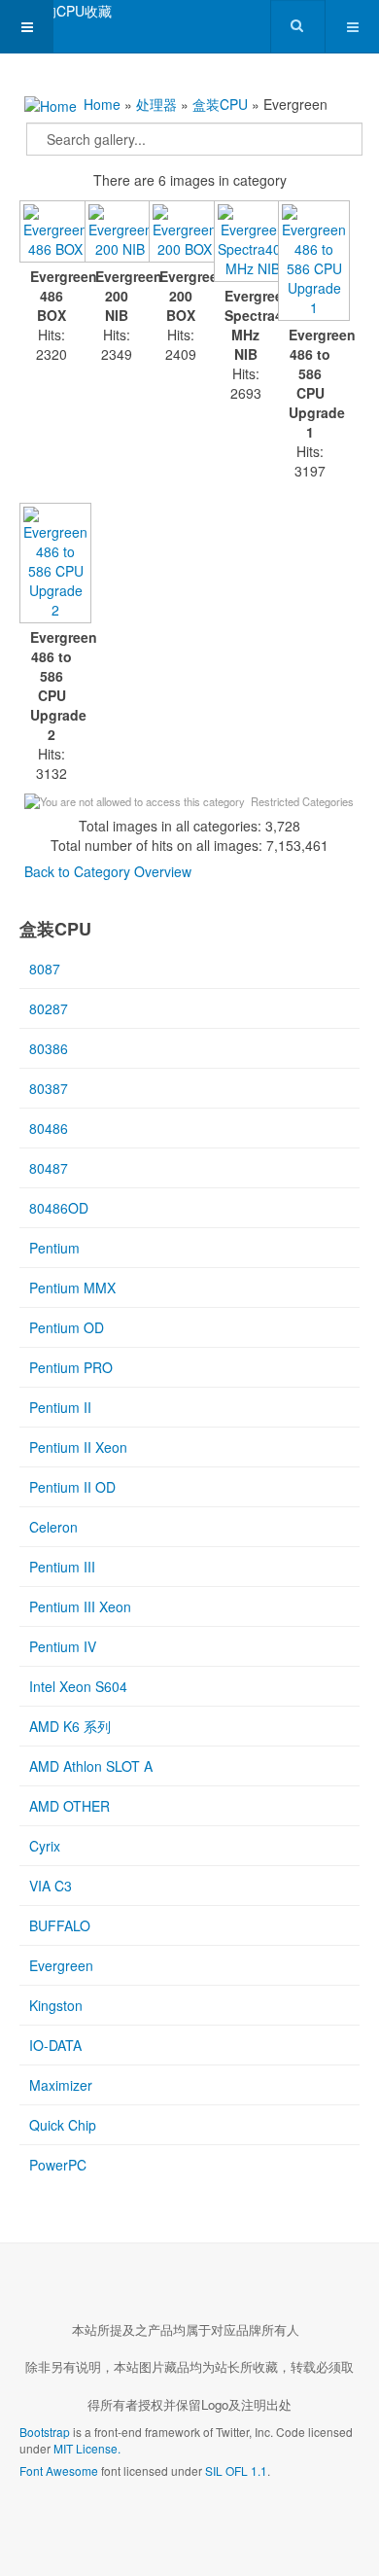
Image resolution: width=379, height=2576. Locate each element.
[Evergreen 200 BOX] (181, 233)
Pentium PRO (71, 1367)
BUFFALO (60, 1925)
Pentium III (62, 1567)
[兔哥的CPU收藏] (56, 11)
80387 (49, 1088)
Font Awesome (59, 2470)
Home (102, 104)
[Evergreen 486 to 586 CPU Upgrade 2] (52, 565)
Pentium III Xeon (80, 1606)
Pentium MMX (72, 1288)
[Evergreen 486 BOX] (52, 233)
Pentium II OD (72, 1487)
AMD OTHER (69, 1806)
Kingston (56, 2005)
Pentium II (60, 1407)
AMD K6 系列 (70, 1726)
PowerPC (58, 2165)
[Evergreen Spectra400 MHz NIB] (246, 243)
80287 (49, 1008)
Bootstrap (45, 2432)
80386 (49, 1048)
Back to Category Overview (108, 871)
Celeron (53, 1527)
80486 (49, 1128)
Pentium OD (67, 1327)
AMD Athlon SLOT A (91, 1766)
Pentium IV (63, 1646)
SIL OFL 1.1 (236, 2470)
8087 (45, 969)
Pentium (54, 1248)
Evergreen (61, 1965)
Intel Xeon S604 (78, 1686)
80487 (49, 1168)
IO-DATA (55, 2045)
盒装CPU (220, 104)
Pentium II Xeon (78, 1447)
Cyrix (45, 1846)
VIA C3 (51, 1886)
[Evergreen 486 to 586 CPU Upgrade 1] (310, 263)
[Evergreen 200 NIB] (117, 233)
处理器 (156, 104)
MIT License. (87, 2448)
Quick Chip (63, 2125)
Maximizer (61, 2085)
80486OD (59, 1208)
